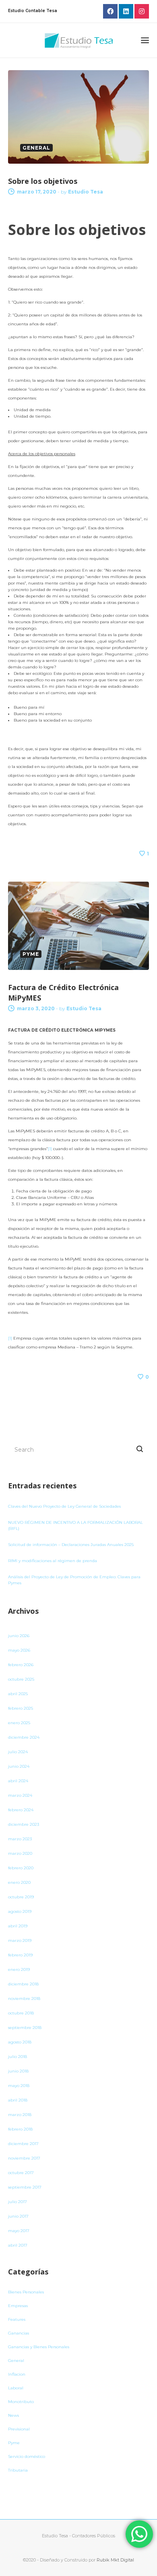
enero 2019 (19, 1969)
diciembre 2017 (23, 2144)
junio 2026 (19, 1636)
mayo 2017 (19, 2231)
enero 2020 (19, 1882)
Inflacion (17, 2374)
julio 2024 (18, 1752)
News (13, 2415)
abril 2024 (18, 1781)
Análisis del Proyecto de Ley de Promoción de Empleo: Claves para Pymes (74, 1580)
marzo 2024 (20, 1795)
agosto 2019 (20, 1911)
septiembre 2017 (25, 2187)
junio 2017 (18, 2216)
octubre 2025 (21, 1679)
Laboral (16, 2388)
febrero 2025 (21, 1708)
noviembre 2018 (24, 1999)
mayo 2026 (19, 1650)
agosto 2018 (20, 2042)
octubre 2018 (21, 2013)
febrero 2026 (21, 1665)
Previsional (19, 2429)
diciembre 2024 (24, 1737)
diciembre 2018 (23, 1984)
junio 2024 (19, 1766)
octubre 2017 (21, 2173)
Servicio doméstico (27, 2456)
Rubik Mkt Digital (115, 2560)
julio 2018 (18, 2057)
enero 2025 (19, 1723)
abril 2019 (18, 1926)
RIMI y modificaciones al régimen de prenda (53, 1561)
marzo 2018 (20, 2115)
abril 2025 (18, 1694)
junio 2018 (18, 2071)
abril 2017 (18, 2245)
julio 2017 (18, 2202)
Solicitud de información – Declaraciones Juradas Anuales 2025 (71, 1545)
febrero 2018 (20, 2129)
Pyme (14, 2443)
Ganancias (19, 2333)
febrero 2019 (20, 1955)
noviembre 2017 (24, 2158)
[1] (50, 1149)
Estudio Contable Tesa (33, 11)
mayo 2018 (19, 2086)
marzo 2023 (20, 1839)
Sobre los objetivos (43, 181)
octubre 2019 (21, 1897)
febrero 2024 (21, 1810)
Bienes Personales (26, 2292)
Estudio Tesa (86, 192)
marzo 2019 (20, 1940)
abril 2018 (18, 2100)
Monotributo (21, 2402)
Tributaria (18, 2470)
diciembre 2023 (24, 1824)
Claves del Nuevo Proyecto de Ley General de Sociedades (64, 1506)
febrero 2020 (21, 1868)
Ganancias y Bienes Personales (39, 2347)
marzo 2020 (20, 1853)
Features (17, 2319)
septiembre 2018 (25, 2028)
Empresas (18, 2306)
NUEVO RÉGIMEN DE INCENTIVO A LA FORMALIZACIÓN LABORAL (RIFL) (75, 1525)
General (16, 2361)
